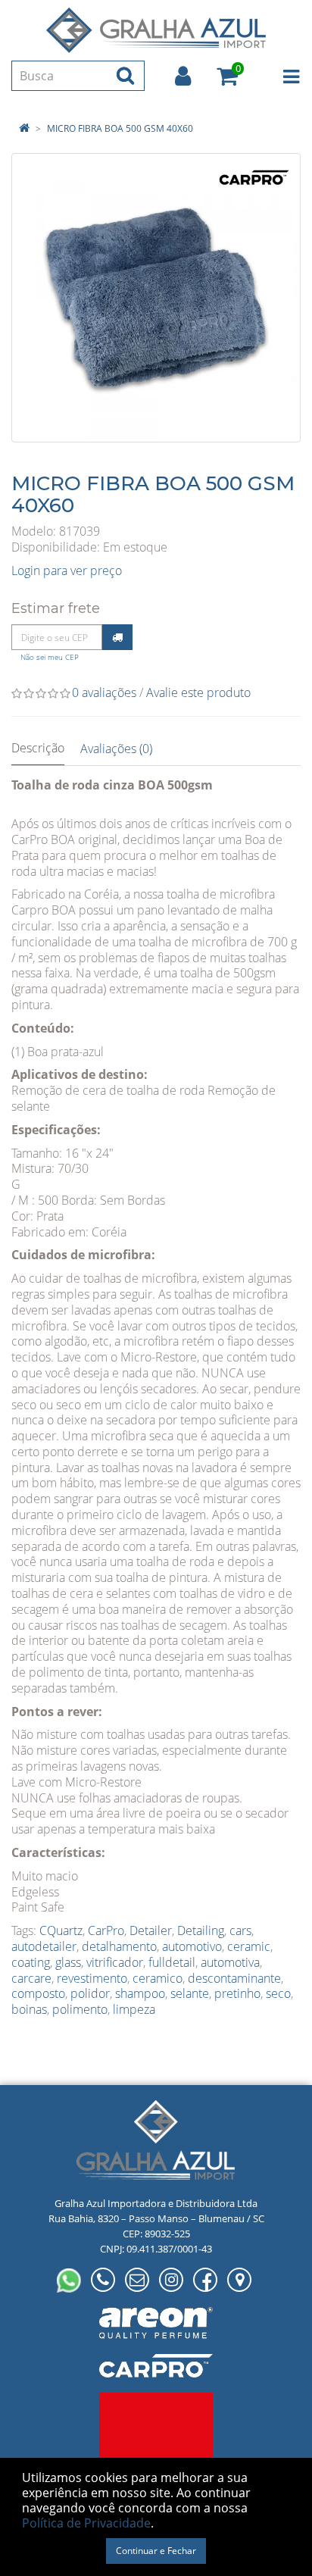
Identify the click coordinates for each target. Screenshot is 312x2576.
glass (68, 1962)
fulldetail (172, 1962)
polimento (80, 2009)
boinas (29, 2009)
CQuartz (61, 1930)
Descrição (38, 748)
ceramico (158, 1978)
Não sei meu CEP (50, 657)
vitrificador (115, 1962)
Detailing (201, 1930)
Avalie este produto (198, 692)
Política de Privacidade (86, 2523)
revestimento (92, 1978)
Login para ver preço (67, 571)
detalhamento (119, 1946)
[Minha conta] (183, 76)
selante (190, 1993)
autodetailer (44, 1946)
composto (38, 1993)
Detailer (151, 1930)
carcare (31, 1978)
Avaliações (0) (116, 749)
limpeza (134, 2009)
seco (278, 1993)
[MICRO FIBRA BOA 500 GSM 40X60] (156, 298)
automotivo (192, 1946)
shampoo (140, 1993)
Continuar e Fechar (156, 2551)
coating (31, 1962)
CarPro (106, 1930)
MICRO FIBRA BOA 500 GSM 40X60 (120, 128)
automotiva (230, 1962)
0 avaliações (104, 692)
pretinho (237, 1993)
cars (240, 1930)
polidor (90, 1993)
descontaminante (234, 1978)
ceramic (249, 1946)
